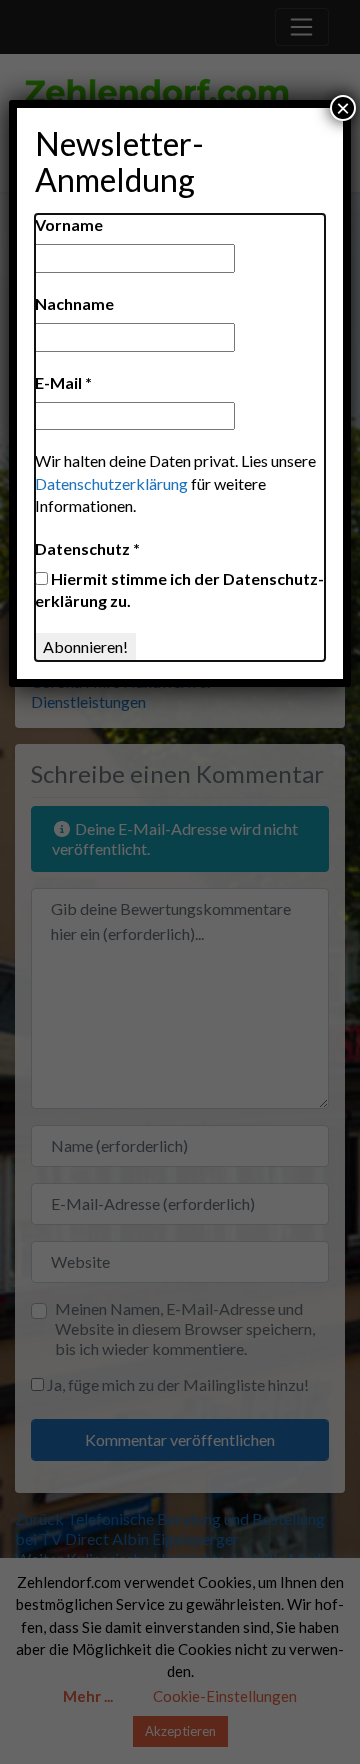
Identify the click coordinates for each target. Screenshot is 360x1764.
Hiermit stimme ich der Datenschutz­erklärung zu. (179, 589)
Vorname (69, 224)
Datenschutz (87, 548)
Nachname (74, 303)
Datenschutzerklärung (111, 483)
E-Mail (63, 382)
